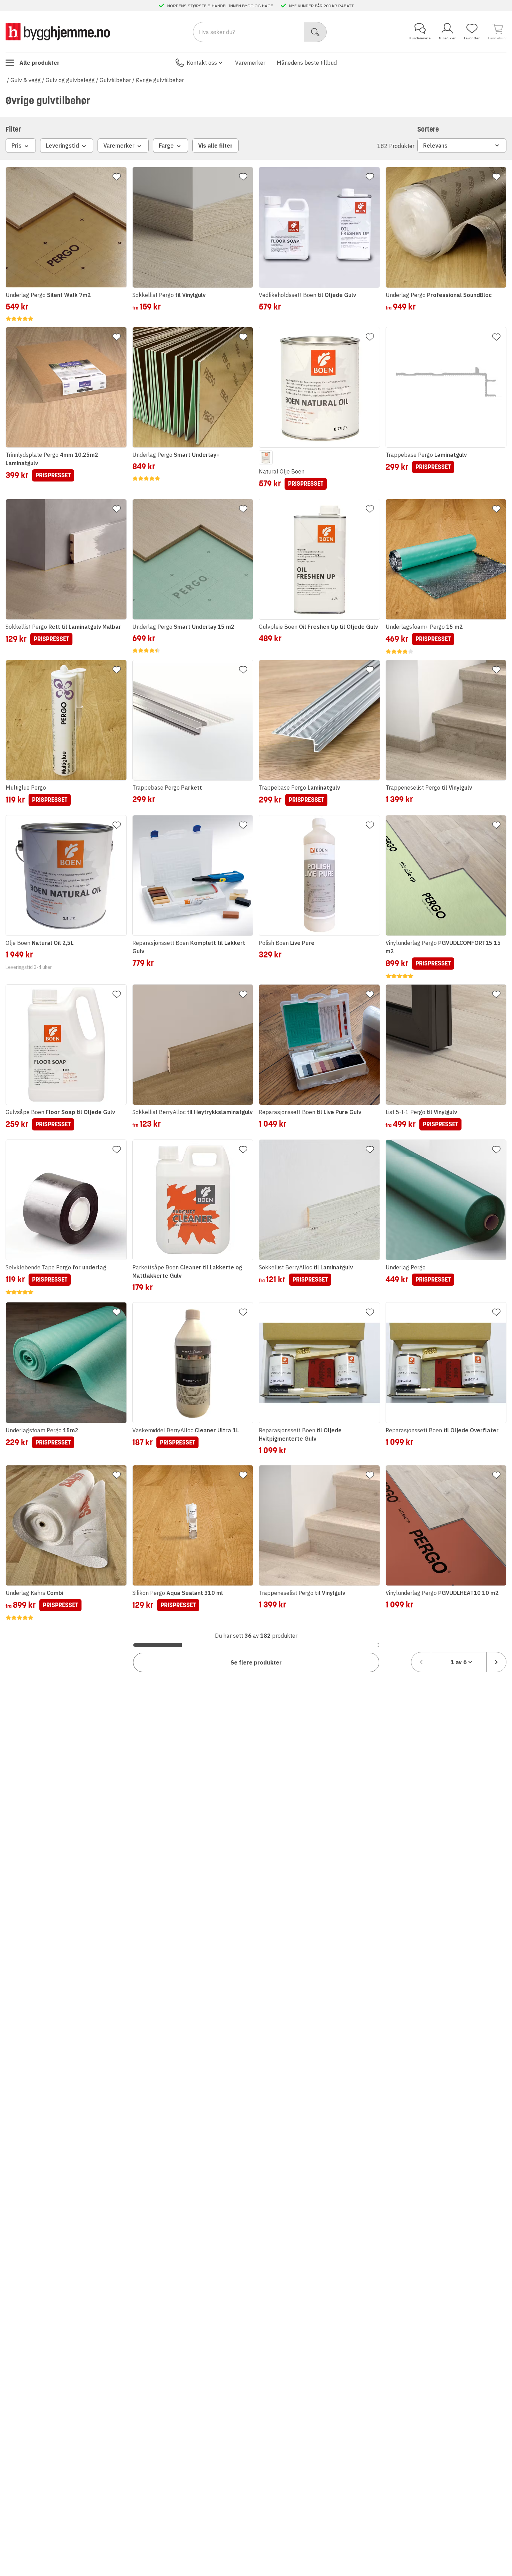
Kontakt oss (202, 63)
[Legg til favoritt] (117, 177)
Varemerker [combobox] (119, 146)
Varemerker (250, 63)
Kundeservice (420, 38)
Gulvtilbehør (115, 80)
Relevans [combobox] (435, 146)
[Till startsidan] (58, 32)
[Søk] (315, 32)
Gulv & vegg (26, 80)
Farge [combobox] (166, 146)
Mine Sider (447, 38)
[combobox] (459, 1662)
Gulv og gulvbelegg (70, 80)
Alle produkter (40, 63)
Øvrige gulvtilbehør (160, 80)
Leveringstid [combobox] (63, 146)
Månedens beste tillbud (307, 63)
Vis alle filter (215, 146)
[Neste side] (496, 1662)
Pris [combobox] (17, 146)
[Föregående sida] (421, 1662)
